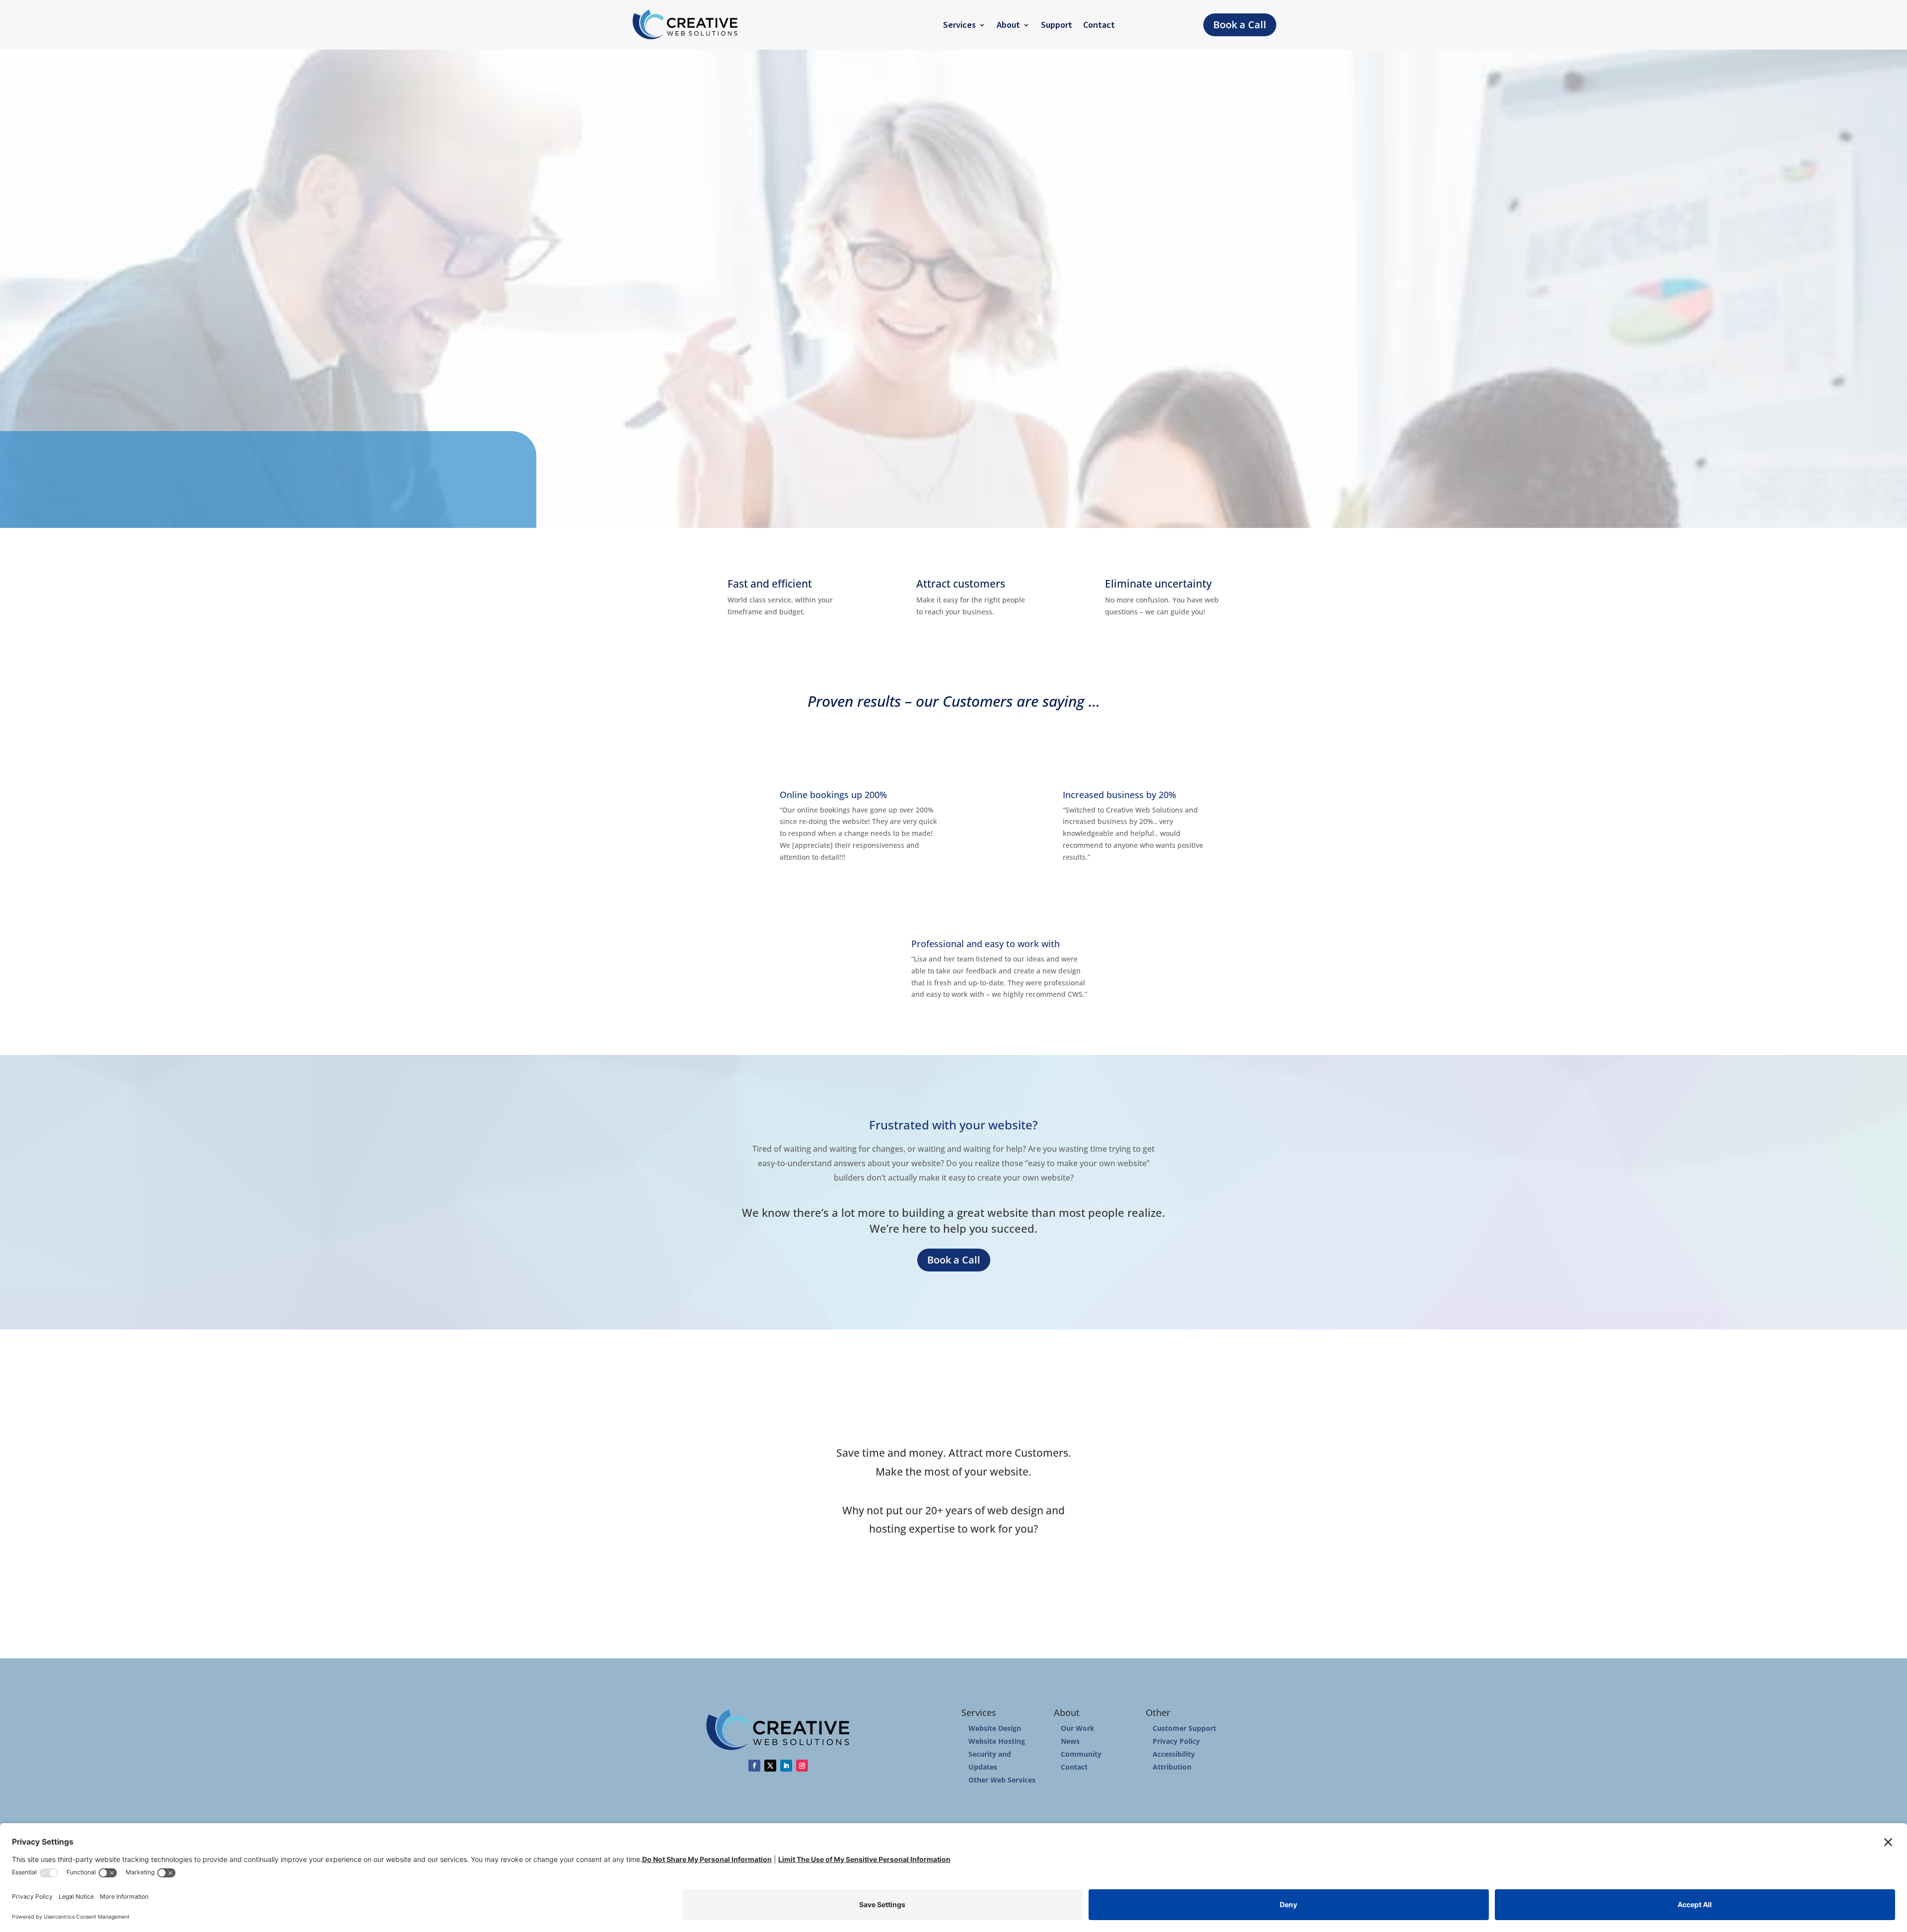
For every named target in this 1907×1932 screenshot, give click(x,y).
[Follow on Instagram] (802, 1766)
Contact (1099, 25)
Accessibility (1174, 1754)
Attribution (1172, 1767)
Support (1057, 25)
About (1008, 25)
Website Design (995, 1728)
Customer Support (1184, 1728)
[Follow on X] (770, 1766)
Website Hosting (997, 1741)
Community (1081, 1754)
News (1070, 1741)
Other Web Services (1002, 1780)
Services (959, 25)
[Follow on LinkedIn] (786, 1766)
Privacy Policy (1176, 1741)
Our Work (1078, 1728)
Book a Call (1240, 25)
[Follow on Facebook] (754, 1766)
